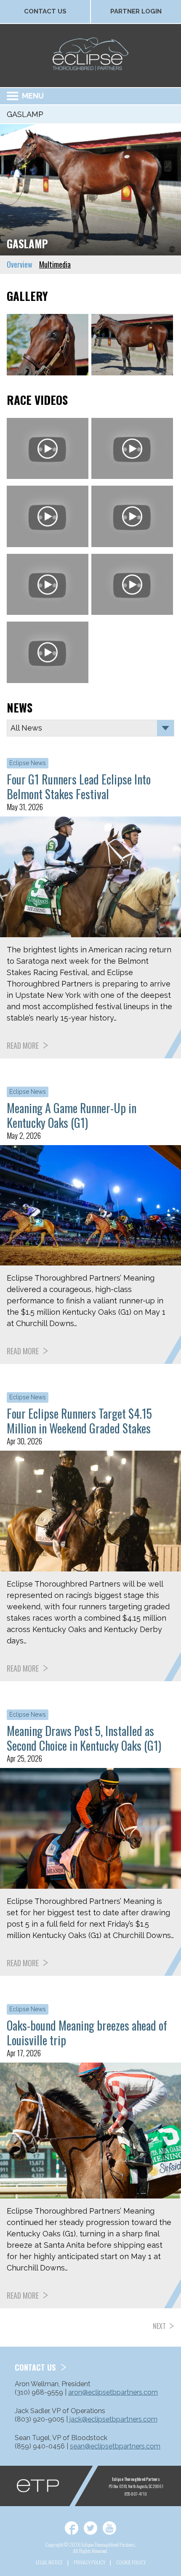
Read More (23, 1045)
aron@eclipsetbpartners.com (113, 2392)
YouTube (109, 2528)
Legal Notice (49, 2562)
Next (159, 2326)
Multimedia (55, 264)
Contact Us (45, 11)
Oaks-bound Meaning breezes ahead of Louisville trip (87, 2033)
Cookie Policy (131, 2562)
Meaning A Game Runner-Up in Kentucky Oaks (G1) (72, 1115)
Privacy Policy (89, 2562)
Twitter (90, 2528)
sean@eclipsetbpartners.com (115, 2446)
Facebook (72, 2528)
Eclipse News (28, 763)
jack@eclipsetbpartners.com (113, 2419)
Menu (33, 96)
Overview (20, 264)
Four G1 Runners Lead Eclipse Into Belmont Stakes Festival (79, 787)
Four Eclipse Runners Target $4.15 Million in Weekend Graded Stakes (79, 1421)
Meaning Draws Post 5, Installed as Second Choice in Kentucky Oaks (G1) (84, 1738)
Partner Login (136, 11)
